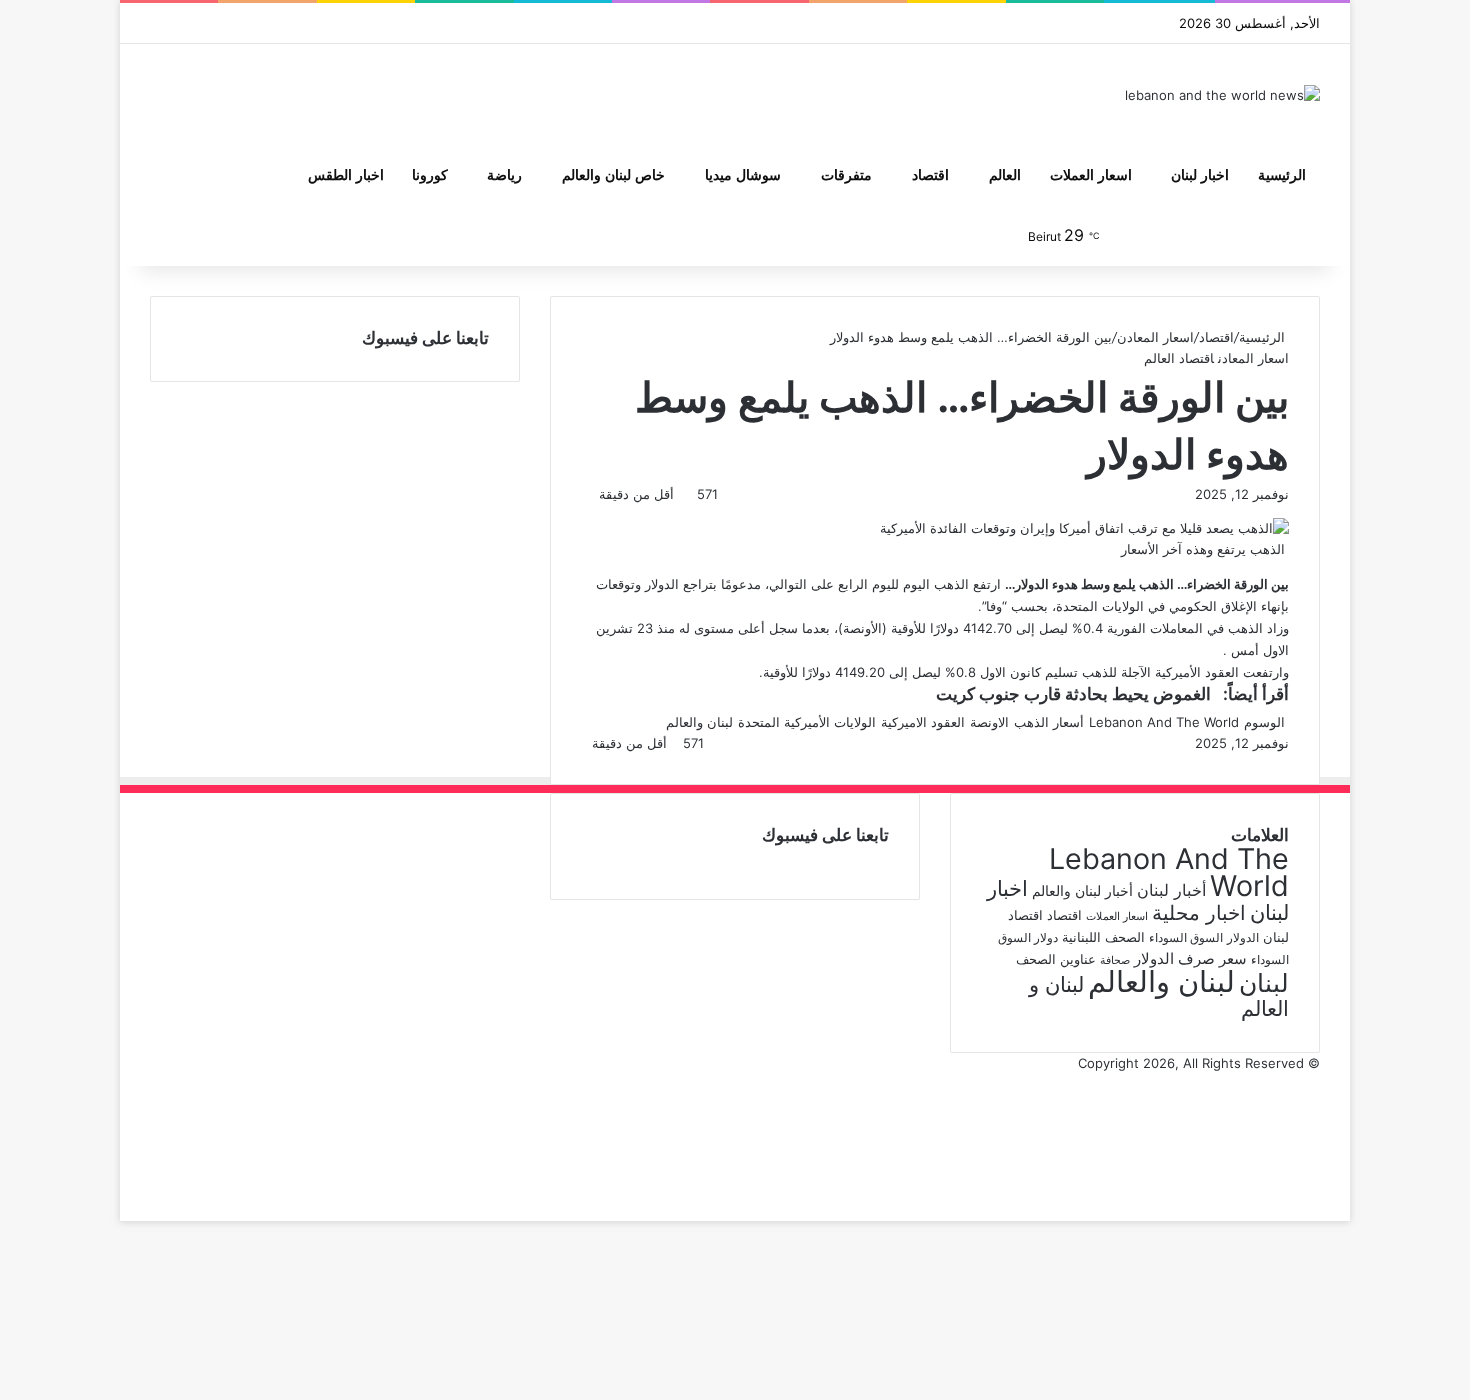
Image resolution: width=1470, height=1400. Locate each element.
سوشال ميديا (743, 175)
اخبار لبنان (1200, 175)
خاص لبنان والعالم (613, 175)
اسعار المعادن (1155, 337)
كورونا (430, 175)
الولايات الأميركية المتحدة (807, 722)
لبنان (1264, 982)
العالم (1005, 175)
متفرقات (846, 175)
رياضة (504, 175)
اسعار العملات (1091, 175)
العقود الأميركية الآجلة (1180, 672)
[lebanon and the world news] (1222, 95)
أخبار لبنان (1171, 890)
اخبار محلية (1199, 912)
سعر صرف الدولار (1190, 959)
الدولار (1243, 937)
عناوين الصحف (1056, 959)
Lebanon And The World (1164, 722)
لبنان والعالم (699, 722)
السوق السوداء (1186, 937)
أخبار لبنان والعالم (1082, 890)
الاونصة (989, 722)
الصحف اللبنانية (1103, 937)
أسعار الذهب (1049, 722)
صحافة (1115, 960)
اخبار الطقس (346, 175)
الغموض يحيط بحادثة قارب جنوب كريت (1073, 694)
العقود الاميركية (923, 722)
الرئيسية (1282, 175)
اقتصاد (930, 175)
